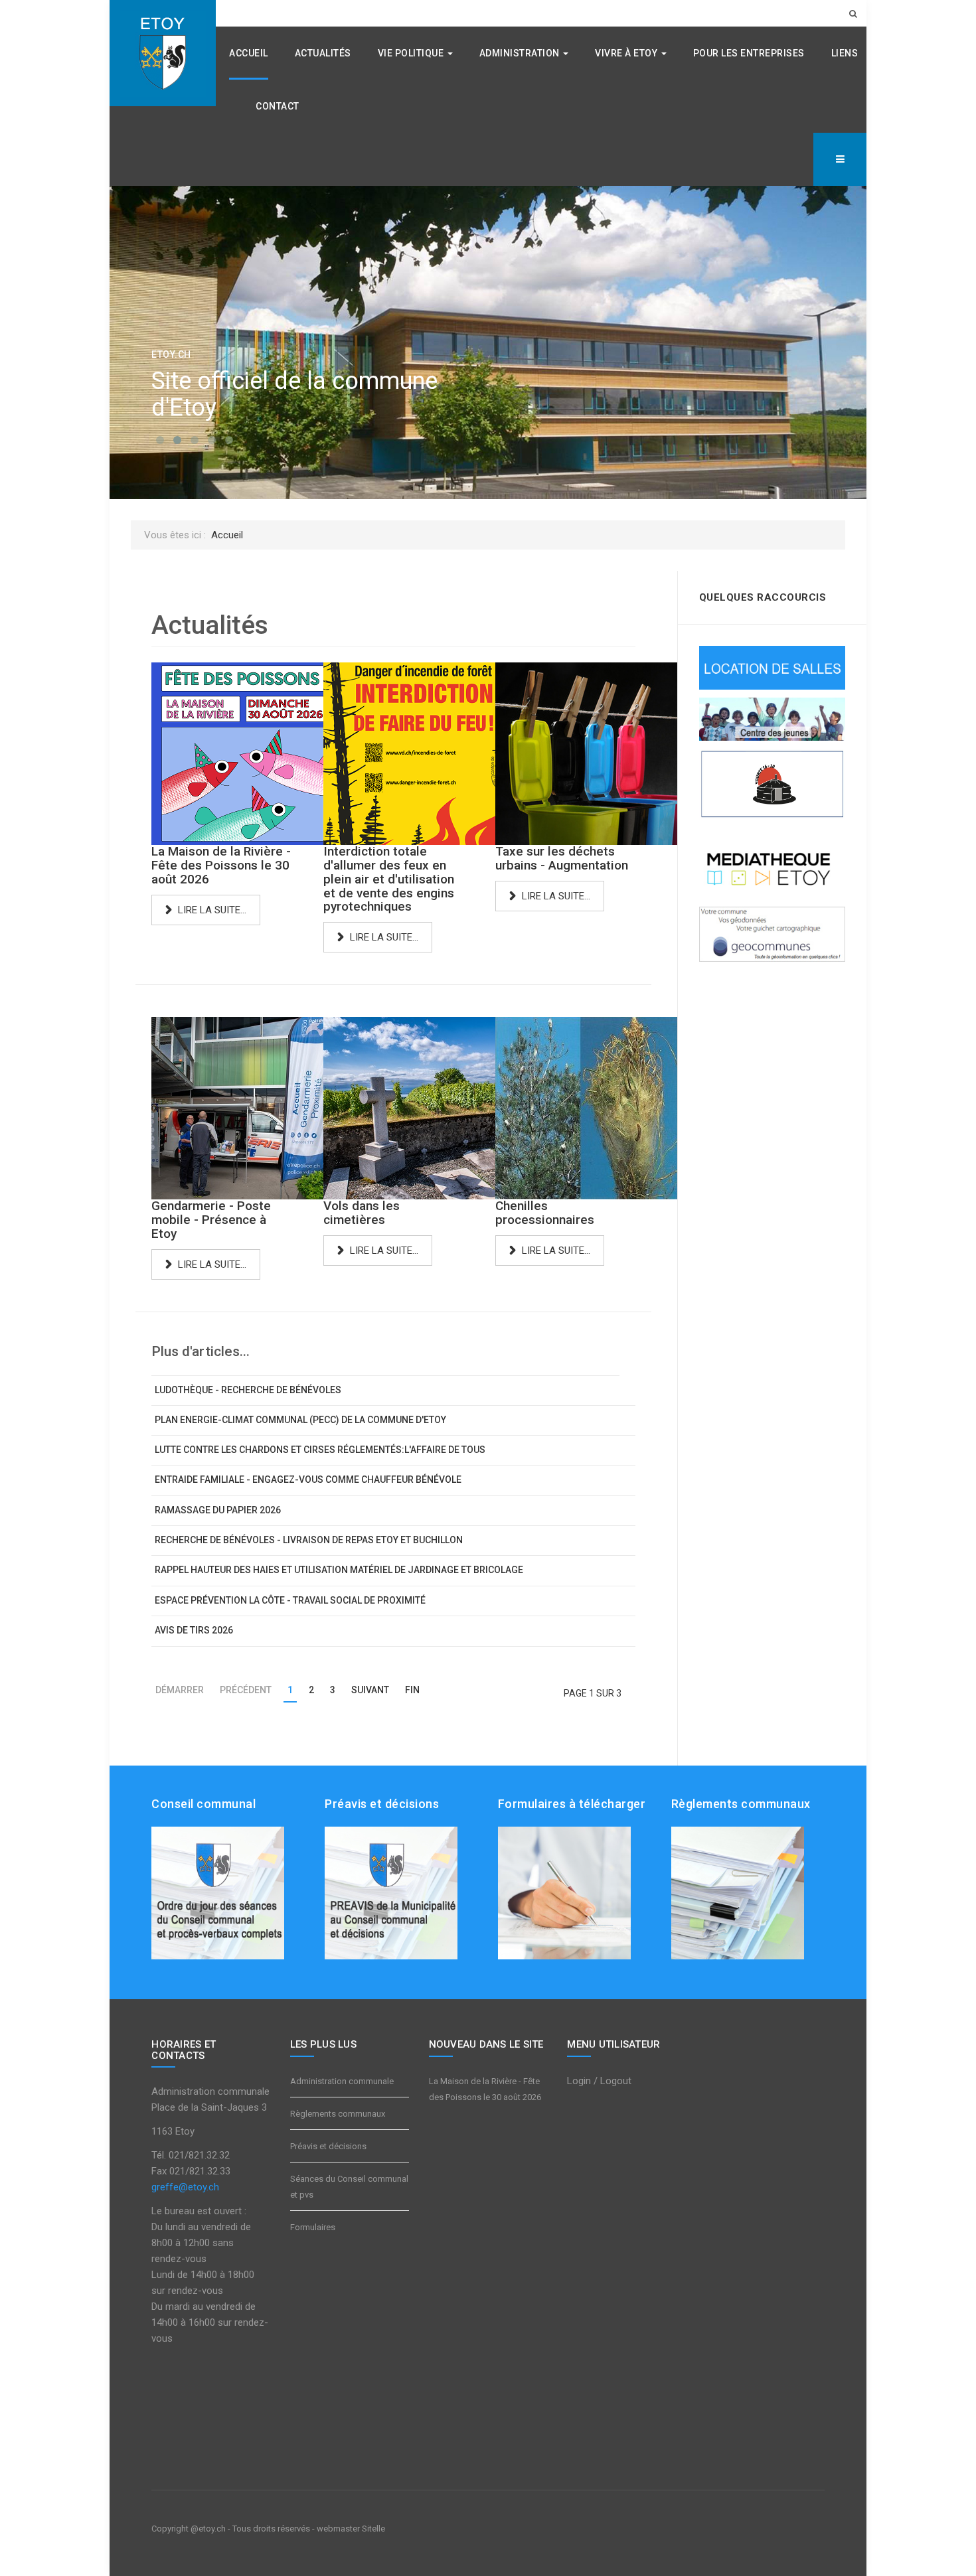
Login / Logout (599, 2081)
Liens (845, 53)
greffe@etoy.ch (185, 2187)
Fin (412, 1690)
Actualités (323, 53)
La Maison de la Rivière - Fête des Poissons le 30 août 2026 (221, 865)
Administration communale (342, 2081)
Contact (278, 106)
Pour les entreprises (749, 53)
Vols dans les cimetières (362, 1213)
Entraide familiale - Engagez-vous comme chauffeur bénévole (308, 1479)
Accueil (249, 53)
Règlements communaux (338, 2114)
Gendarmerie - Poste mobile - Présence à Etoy (211, 1220)
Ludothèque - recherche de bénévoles (248, 1390)
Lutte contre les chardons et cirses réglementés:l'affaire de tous (320, 1450)
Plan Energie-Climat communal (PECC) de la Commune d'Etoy (300, 1420)
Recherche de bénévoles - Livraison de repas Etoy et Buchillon (309, 1540)
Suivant (370, 1690)
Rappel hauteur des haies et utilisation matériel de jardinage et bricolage (339, 1570)
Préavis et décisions (328, 2146)
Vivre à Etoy (627, 53)
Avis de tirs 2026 (194, 1630)
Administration (521, 53)
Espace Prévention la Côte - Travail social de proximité (290, 1600)
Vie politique (412, 53)
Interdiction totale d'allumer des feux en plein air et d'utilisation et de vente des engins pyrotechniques (389, 879)
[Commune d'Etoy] (163, 53)
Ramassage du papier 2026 (218, 1510)
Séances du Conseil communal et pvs (349, 2187)
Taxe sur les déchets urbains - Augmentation (562, 858)
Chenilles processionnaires (545, 1213)
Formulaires (313, 2227)
